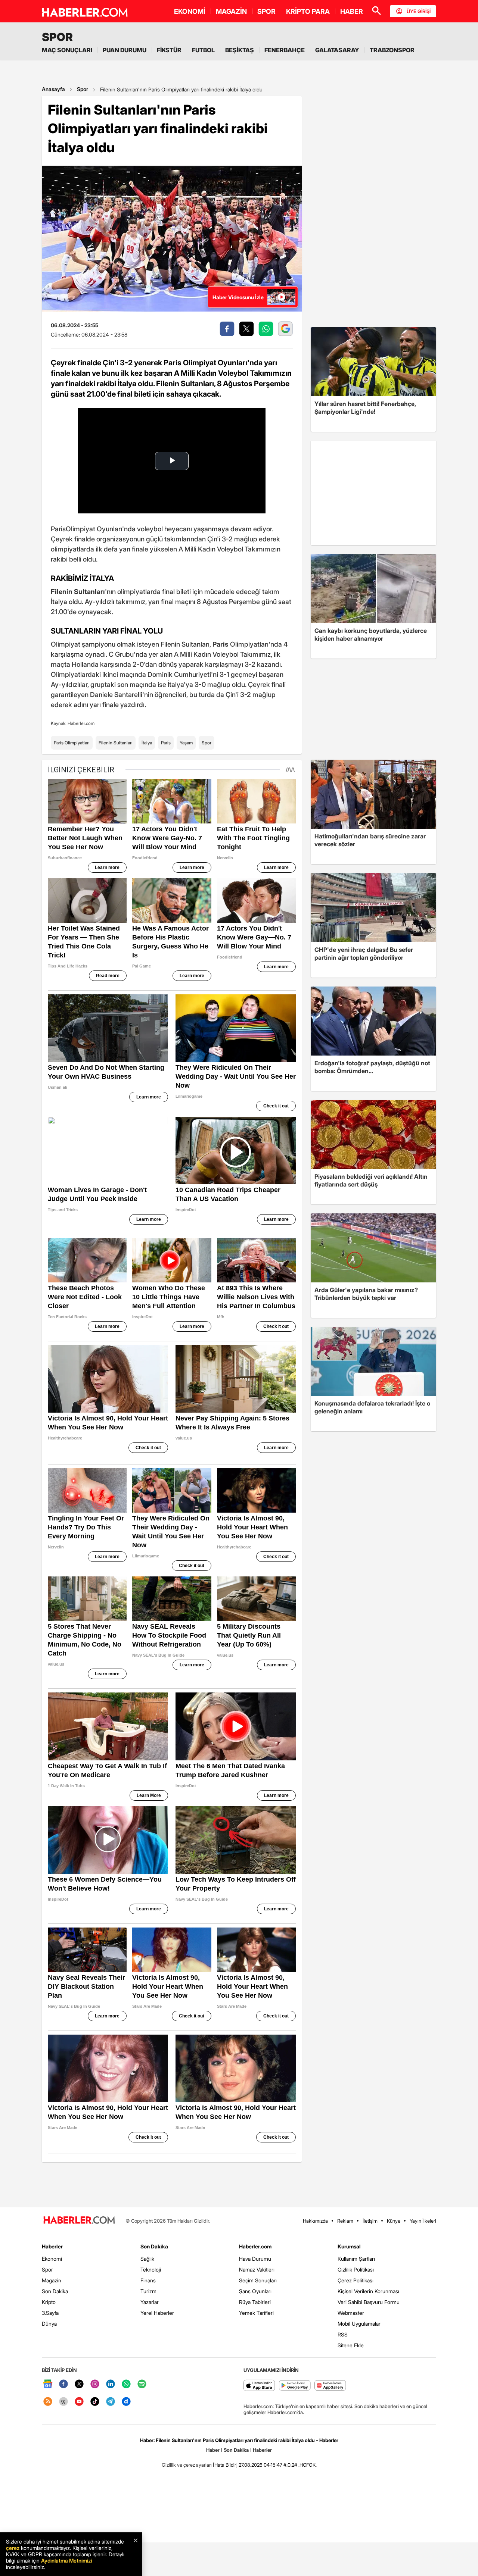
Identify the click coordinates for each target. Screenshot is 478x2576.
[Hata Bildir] (225, 2465)
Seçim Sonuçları (258, 2280)
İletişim (370, 2221)
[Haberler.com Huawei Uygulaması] (330, 2386)
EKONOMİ (190, 11)
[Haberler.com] (79, 2221)
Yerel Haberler (157, 2313)
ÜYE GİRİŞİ (419, 11)
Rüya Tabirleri (255, 2302)
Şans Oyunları (255, 2291)
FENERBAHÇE (285, 50)
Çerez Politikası (356, 2280)
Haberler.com (255, 2246)
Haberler (52, 2246)
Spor (83, 89)
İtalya (147, 743)
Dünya (49, 2324)
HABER (352, 11)
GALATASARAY (337, 50)
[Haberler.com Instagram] (95, 2384)
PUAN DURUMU (125, 50)
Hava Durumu (255, 2259)
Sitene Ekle (351, 2345)
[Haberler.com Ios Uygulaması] (259, 2386)
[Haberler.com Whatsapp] (126, 2384)
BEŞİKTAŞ (240, 50)
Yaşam (186, 743)
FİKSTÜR (169, 50)
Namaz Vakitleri (257, 2269)
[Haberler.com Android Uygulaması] (295, 2386)
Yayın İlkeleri (423, 2221)
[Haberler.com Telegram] (111, 2402)
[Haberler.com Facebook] (63, 2384)
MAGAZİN (231, 11)
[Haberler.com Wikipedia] (63, 2402)
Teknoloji (151, 2269)
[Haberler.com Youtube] (79, 2402)
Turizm (148, 2291)
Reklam (345, 2221)
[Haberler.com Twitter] (79, 2384)
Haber (213, 2450)
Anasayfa (53, 89)
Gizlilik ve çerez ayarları (187, 2465)
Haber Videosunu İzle (238, 297)
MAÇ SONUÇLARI (67, 50)
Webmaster (351, 2313)
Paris (166, 743)
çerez (13, 2548)
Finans (148, 2280)
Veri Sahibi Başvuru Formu (369, 2302)
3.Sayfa (50, 2313)
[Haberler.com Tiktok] (95, 2402)
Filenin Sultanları (116, 743)
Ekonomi (52, 2259)
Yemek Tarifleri (256, 2313)
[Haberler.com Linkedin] (111, 2384)
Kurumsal (349, 2246)
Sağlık (147, 2259)
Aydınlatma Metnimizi (66, 2561)
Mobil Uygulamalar (359, 2324)
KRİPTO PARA (308, 11)
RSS (343, 2334)
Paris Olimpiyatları (72, 743)
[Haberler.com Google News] (48, 2384)
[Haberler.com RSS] (48, 2402)
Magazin (52, 2280)
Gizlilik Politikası (356, 2269)
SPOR (266, 11)
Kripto (49, 2302)
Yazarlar (150, 2302)
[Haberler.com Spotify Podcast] (142, 2384)
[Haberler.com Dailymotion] (126, 2402)
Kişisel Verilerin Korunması (368, 2291)
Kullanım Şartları (356, 2259)
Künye (394, 2221)
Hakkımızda (315, 2221)
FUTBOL (203, 50)
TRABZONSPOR (392, 50)
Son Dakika (55, 2291)
